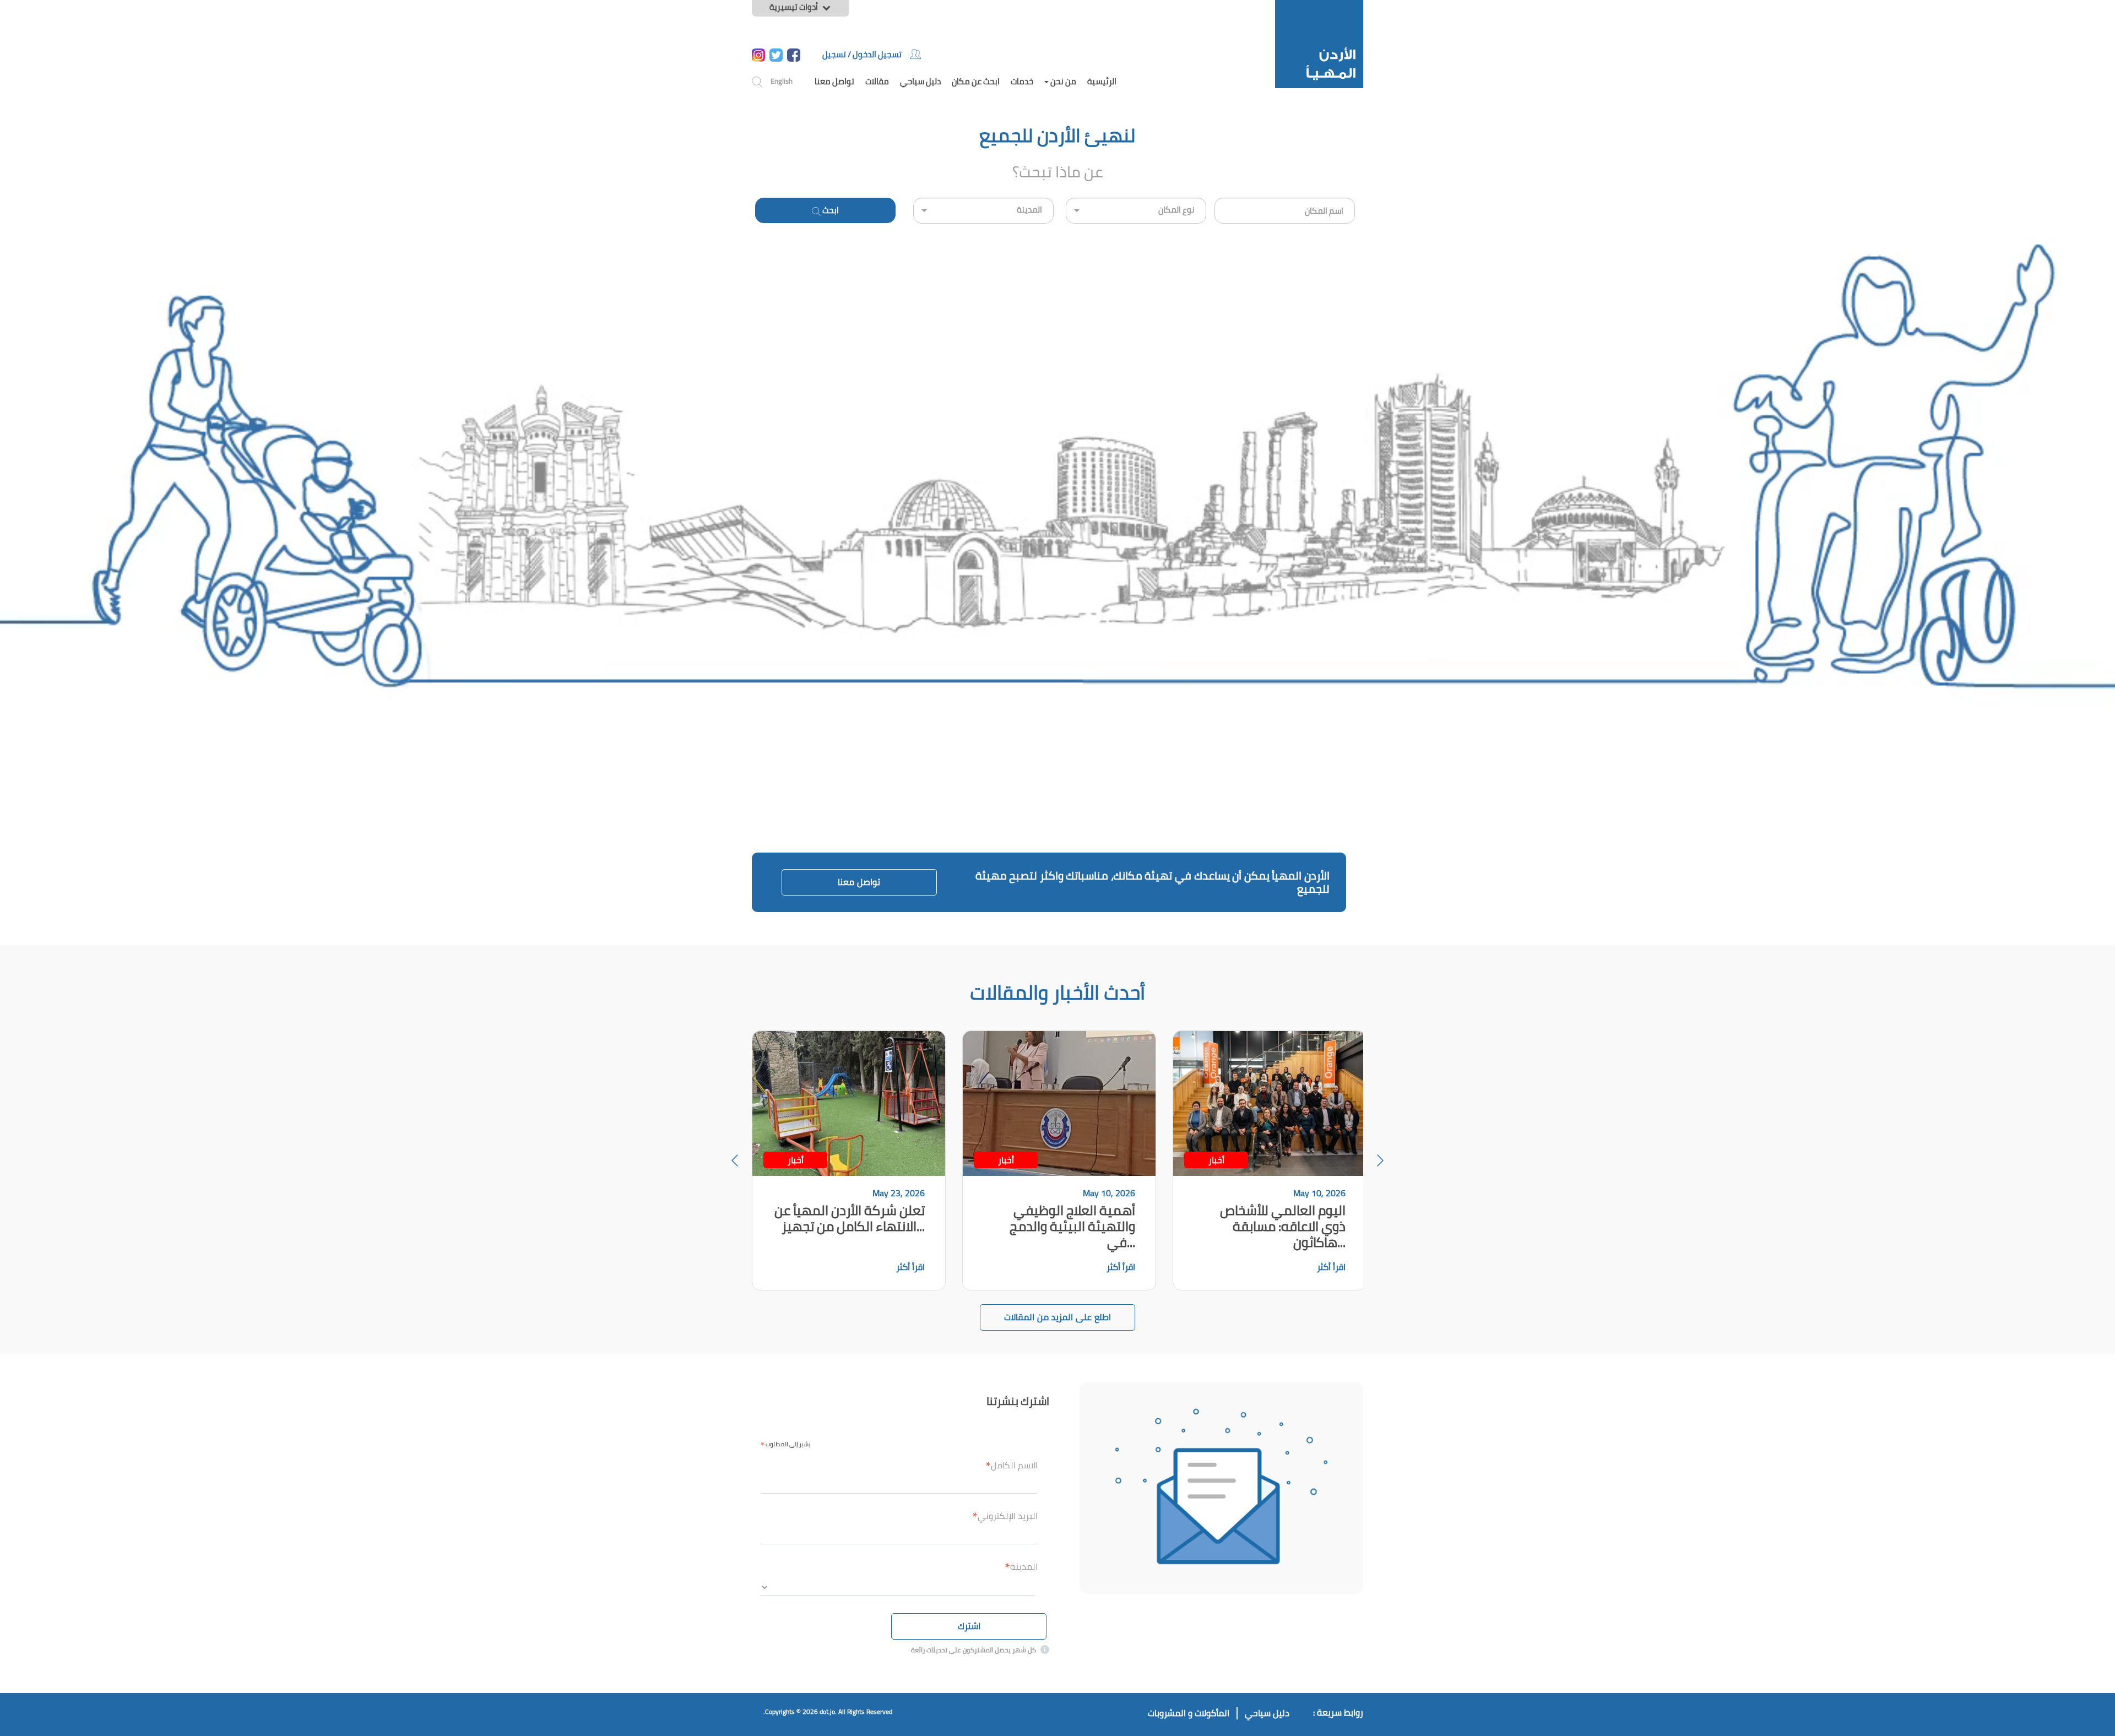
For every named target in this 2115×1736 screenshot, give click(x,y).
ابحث (830, 210)
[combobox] (1285, 211)
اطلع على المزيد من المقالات (1057, 1317)
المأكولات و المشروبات (1189, 1713)
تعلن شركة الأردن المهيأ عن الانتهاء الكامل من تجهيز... (850, 1218)
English (782, 81)
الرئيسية (1102, 81)
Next (1380, 1160)
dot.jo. (828, 1711)
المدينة (1021, 1566)
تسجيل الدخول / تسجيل (862, 54)
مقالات (877, 81)
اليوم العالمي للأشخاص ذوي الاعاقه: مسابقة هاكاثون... (1283, 1226)
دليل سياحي (920, 81)
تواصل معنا (834, 81)
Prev (735, 1160)
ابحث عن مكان (976, 81)
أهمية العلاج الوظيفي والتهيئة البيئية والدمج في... (1072, 1226)
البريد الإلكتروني (1005, 1516)
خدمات (1022, 81)
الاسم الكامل (1012, 1465)
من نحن (1062, 81)
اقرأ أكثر (910, 1267)
